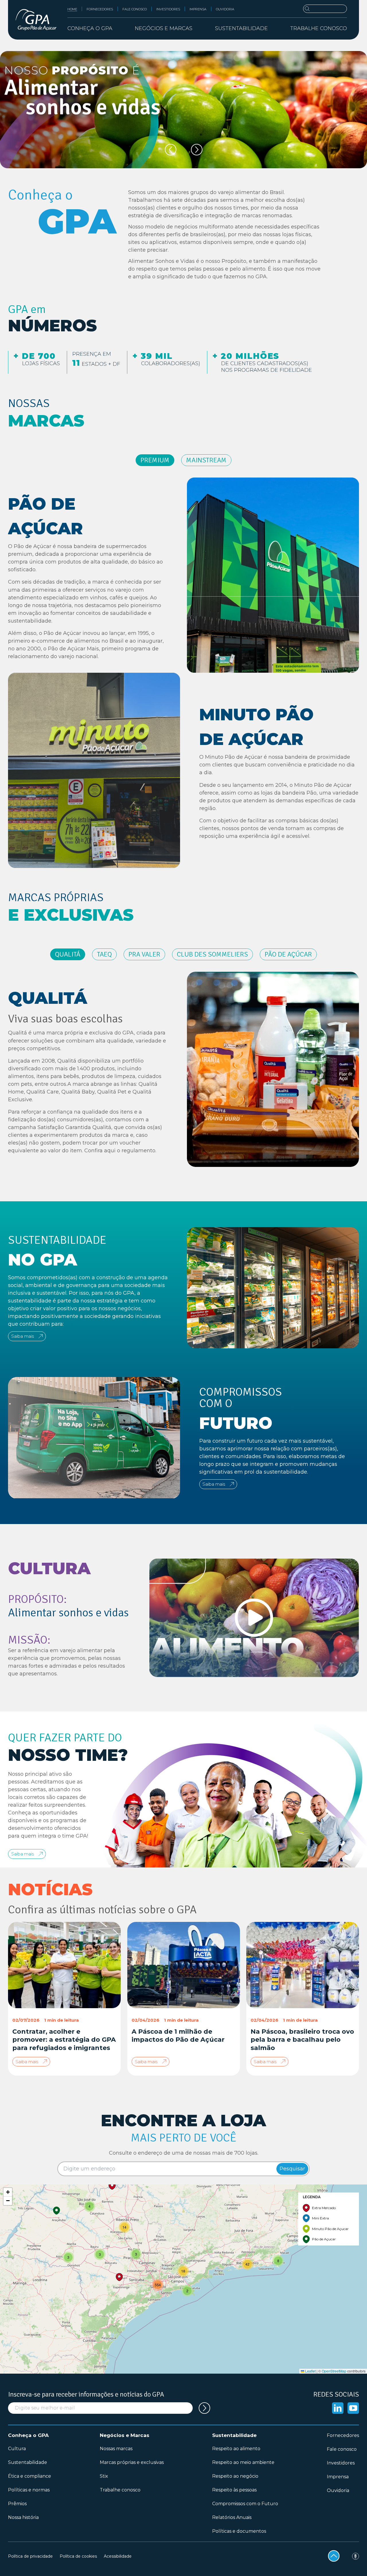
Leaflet (310, 2371)
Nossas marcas (116, 2449)
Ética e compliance (30, 2476)
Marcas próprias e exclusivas (132, 2462)
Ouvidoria (225, 9)
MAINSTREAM (206, 460)
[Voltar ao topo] (334, 2556)
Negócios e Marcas (125, 2435)
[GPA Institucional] (36, 20)
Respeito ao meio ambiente (243, 2462)
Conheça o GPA (28, 2435)
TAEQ (104, 954)
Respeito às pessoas (234, 2490)
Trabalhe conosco (319, 28)
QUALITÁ (68, 954)
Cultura (17, 2449)
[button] (278, 2261)
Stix (104, 2476)
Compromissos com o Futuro (245, 2504)
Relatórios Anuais (232, 2517)
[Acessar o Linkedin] (338, 2408)
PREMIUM (155, 460)
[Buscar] (325, 9)
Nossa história (23, 2517)
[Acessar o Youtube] (353, 2408)
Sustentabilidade (28, 2462)
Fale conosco (135, 9)
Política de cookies (78, 2556)
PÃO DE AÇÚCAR (288, 954)
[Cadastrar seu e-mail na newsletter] (204, 2408)
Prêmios (17, 2504)
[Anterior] (171, 150)
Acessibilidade (118, 2556)
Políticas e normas (29, 2490)
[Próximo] (197, 150)
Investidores (168, 9)
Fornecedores (100, 9)
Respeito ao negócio (235, 2476)
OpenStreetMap (334, 2371)
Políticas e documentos (239, 2531)
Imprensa (198, 9)
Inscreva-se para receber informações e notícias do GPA (86, 2394)
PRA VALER (144, 954)
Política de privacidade (30, 2556)
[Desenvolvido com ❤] (356, 2556)
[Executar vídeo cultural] (254, 1618)
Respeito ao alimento (236, 2449)
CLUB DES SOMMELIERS (212, 954)
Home (72, 9)
